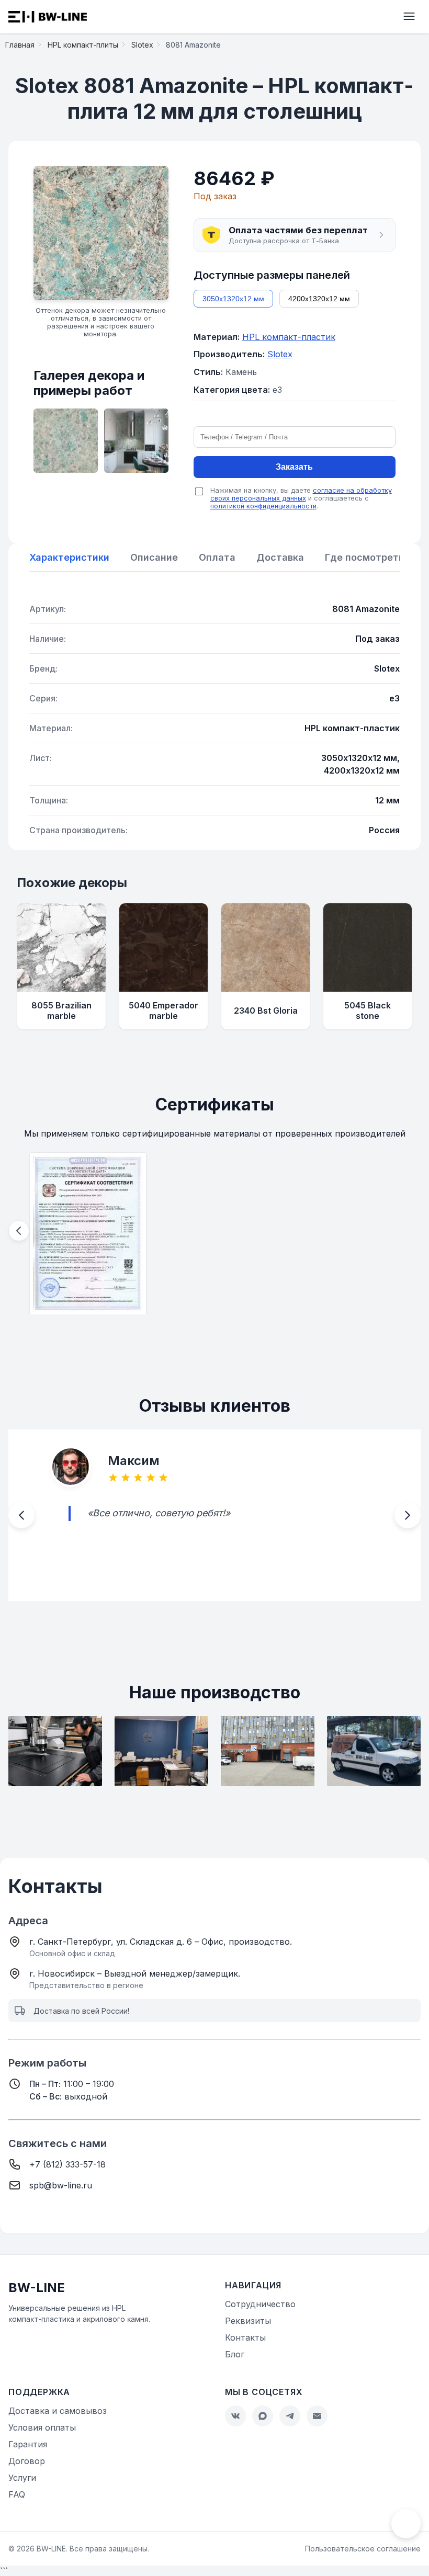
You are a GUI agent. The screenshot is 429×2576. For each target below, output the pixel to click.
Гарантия (28, 2444)
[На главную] (48, 17)
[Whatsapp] (263, 2416)
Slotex (280, 354)
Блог (235, 2354)
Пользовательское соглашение (363, 2549)
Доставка (280, 557)
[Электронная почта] (317, 2416)
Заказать (294, 467)
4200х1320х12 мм (319, 299)
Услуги (22, 2478)
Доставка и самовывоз (58, 2411)
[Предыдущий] (19, 1231)
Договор (27, 2461)
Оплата (217, 557)
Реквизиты (248, 2321)
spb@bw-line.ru (61, 2185)
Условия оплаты (42, 2427)
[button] (295, 235)
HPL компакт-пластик (289, 337)
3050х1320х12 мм (233, 299)
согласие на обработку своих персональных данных (301, 494)
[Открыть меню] (409, 17)
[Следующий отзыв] (408, 1515)
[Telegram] (290, 2416)
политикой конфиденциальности (263, 506)
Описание (154, 557)
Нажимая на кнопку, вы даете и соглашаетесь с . (301, 498)
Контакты (245, 2337)
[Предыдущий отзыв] (21, 1515)
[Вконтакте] (235, 2416)
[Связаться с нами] (406, 2524)
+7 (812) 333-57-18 (67, 2164)
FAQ (17, 2494)
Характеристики (69, 557)
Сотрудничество (260, 2304)
